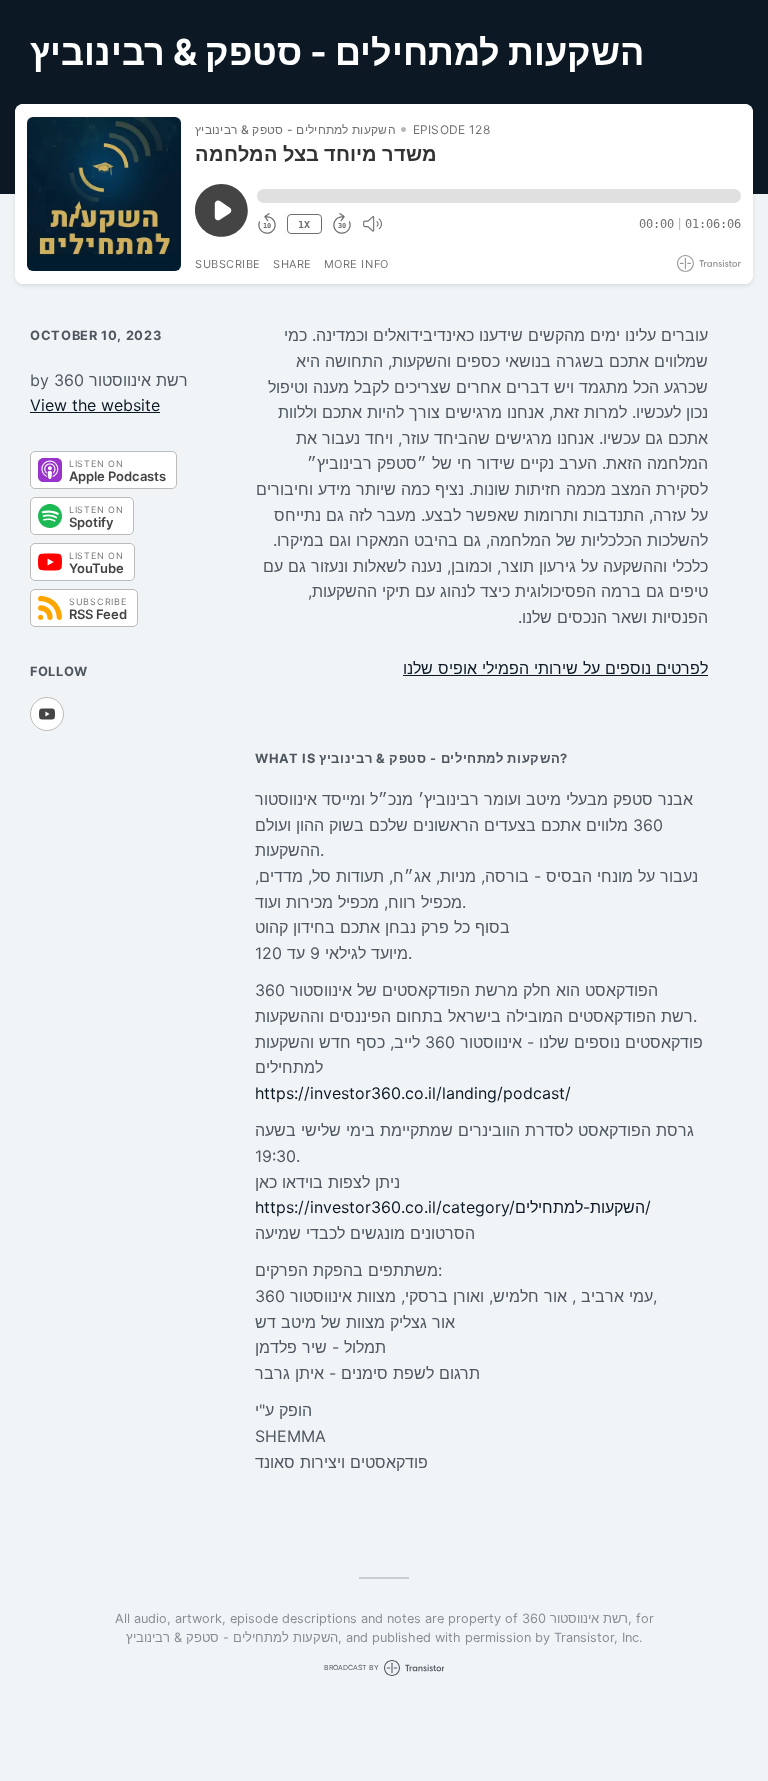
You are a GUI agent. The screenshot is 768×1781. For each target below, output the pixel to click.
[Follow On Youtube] (47, 714)
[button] (499, 196)
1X (304, 224)
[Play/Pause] (104, 194)
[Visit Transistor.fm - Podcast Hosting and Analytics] (709, 263)
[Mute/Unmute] (372, 224)
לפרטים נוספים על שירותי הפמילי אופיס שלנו (555, 668)
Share (292, 264)
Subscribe (228, 264)
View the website (95, 405)
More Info (356, 264)
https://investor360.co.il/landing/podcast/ (413, 1093)
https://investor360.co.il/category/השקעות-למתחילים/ (453, 1207)
